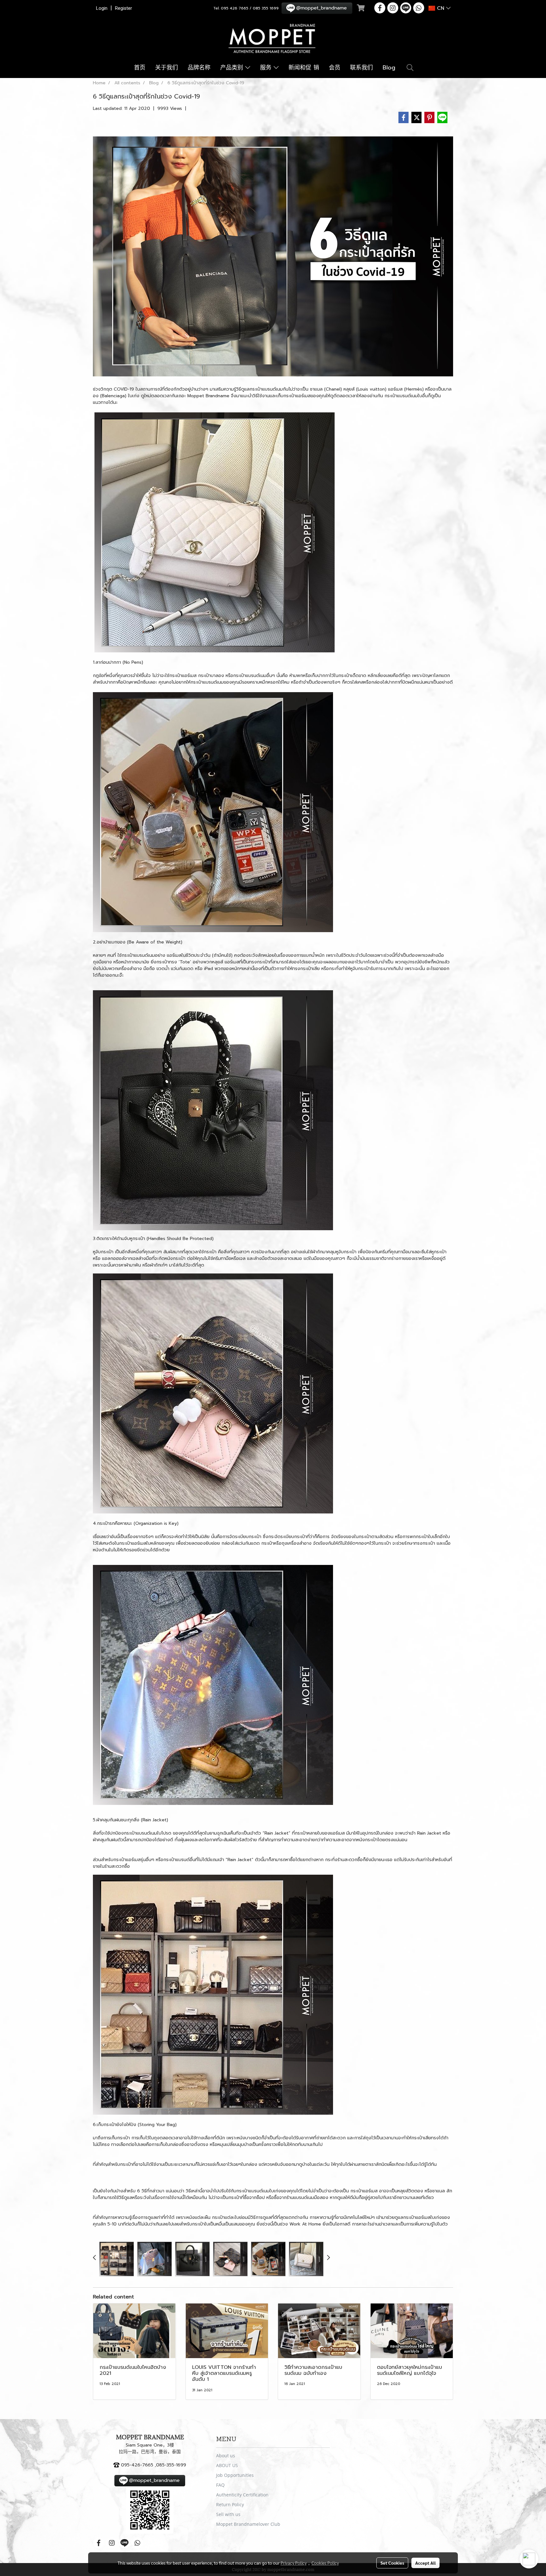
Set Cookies (392, 2563)
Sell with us (228, 2514)
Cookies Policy (325, 2563)
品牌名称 (199, 68)
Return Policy (230, 2504)
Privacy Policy (294, 2563)
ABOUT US (227, 2465)
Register (124, 8)
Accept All (425, 2563)
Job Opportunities (235, 2475)
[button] (410, 68)
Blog (389, 68)
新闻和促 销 (304, 68)
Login (102, 8)
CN (441, 8)
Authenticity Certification (242, 2495)
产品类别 (233, 68)
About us (226, 2456)
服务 (267, 68)
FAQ (220, 2485)
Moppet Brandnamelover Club (248, 2524)
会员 (335, 68)
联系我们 (361, 68)
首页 (140, 68)
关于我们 (167, 68)
